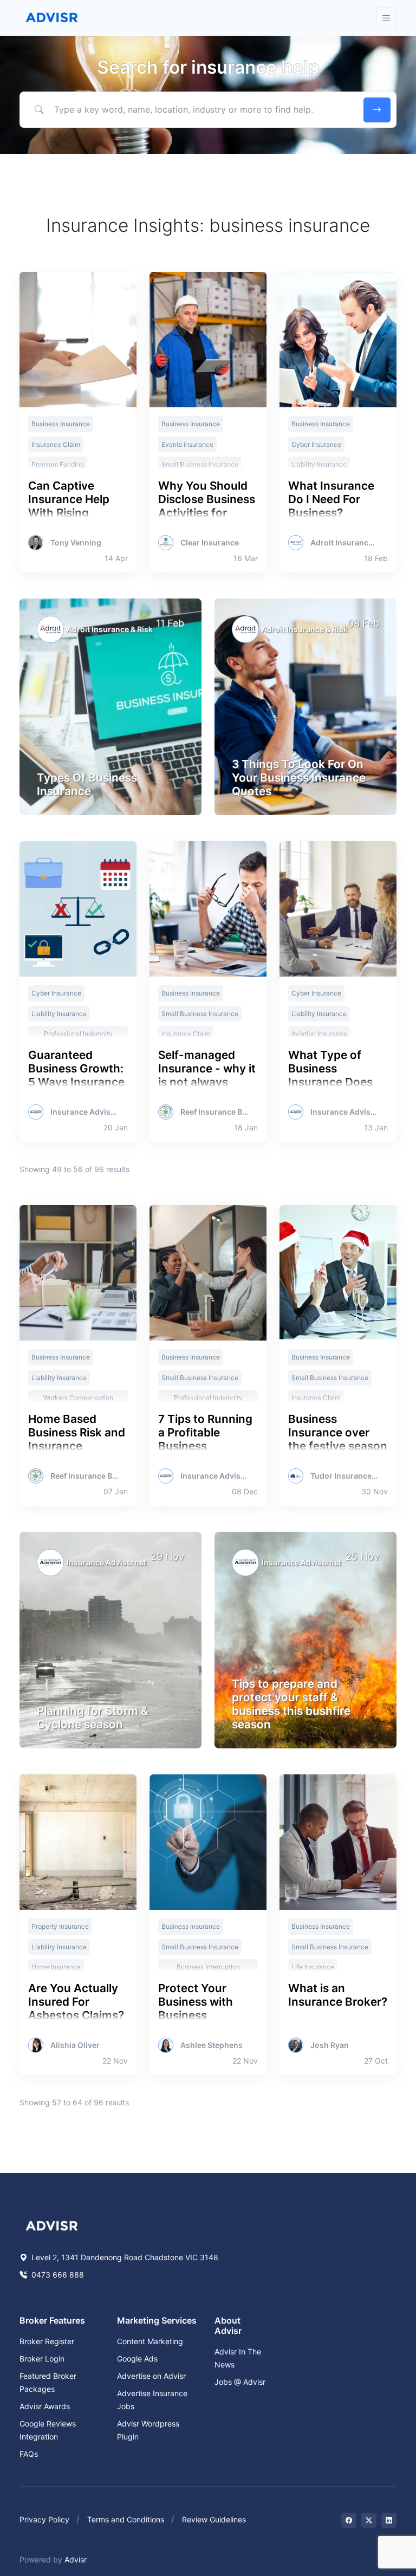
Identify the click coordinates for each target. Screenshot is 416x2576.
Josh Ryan (330, 2045)
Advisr (76, 2559)
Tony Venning (76, 543)
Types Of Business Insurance (87, 784)
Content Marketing (150, 2341)
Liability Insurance (59, 1014)
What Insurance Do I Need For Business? (331, 499)
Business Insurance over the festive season (338, 1432)
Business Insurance (61, 424)
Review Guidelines (214, 2519)
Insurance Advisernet (84, 1112)
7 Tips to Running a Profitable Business (205, 1432)
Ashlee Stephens (212, 2045)
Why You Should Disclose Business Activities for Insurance (207, 506)
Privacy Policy (44, 2519)
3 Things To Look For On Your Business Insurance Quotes (299, 778)
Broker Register (47, 2341)
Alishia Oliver (75, 2045)
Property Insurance (60, 1926)
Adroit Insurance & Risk (344, 543)
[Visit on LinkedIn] (389, 2520)
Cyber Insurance (316, 444)
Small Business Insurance (200, 1014)
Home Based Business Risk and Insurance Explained (77, 1439)
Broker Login (42, 2359)
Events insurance (187, 444)
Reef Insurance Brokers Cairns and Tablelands (214, 1112)
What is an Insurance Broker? (338, 1995)
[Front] (52, 18)
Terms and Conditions (126, 2519)
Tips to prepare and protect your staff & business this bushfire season (291, 1704)
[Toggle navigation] (386, 18)
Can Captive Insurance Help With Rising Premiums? (69, 506)
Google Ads (137, 2359)
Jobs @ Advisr (240, 2382)
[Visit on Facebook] (349, 2520)
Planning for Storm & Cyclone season (93, 1718)
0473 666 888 (57, 2275)
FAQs (29, 2454)
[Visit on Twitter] (369, 2520)
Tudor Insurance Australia (344, 1476)
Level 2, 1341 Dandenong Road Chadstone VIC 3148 (124, 2257)
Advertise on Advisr (151, 2376)
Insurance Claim (56, 444)
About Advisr (228, 2325)
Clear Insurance (210, 543)
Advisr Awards (45, 2406)
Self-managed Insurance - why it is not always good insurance (207, 1075)
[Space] (52, 2224)
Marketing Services (157, 2320)
